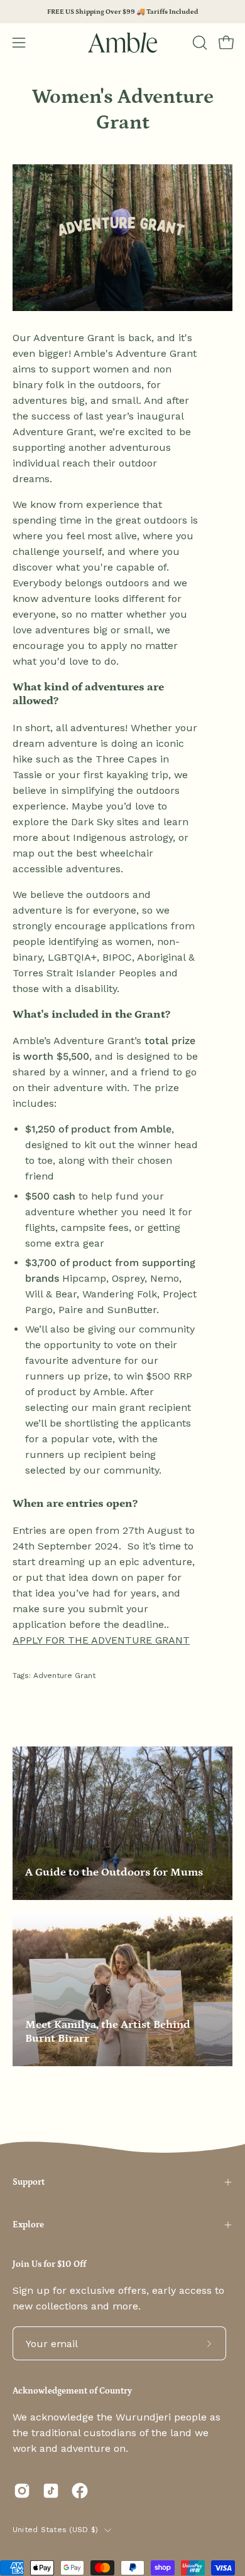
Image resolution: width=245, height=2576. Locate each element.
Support (29, 2182)
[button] (199, 43)
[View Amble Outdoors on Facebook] (80, 2491)
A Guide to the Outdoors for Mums (114, 1872)
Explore (28, 2225)
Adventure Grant (64, 1676)
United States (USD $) (55, 2530)
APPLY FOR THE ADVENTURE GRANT (101, 1640)
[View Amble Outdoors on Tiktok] (51, 2491)
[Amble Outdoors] (122, 43)
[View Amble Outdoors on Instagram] (22, 2491)
